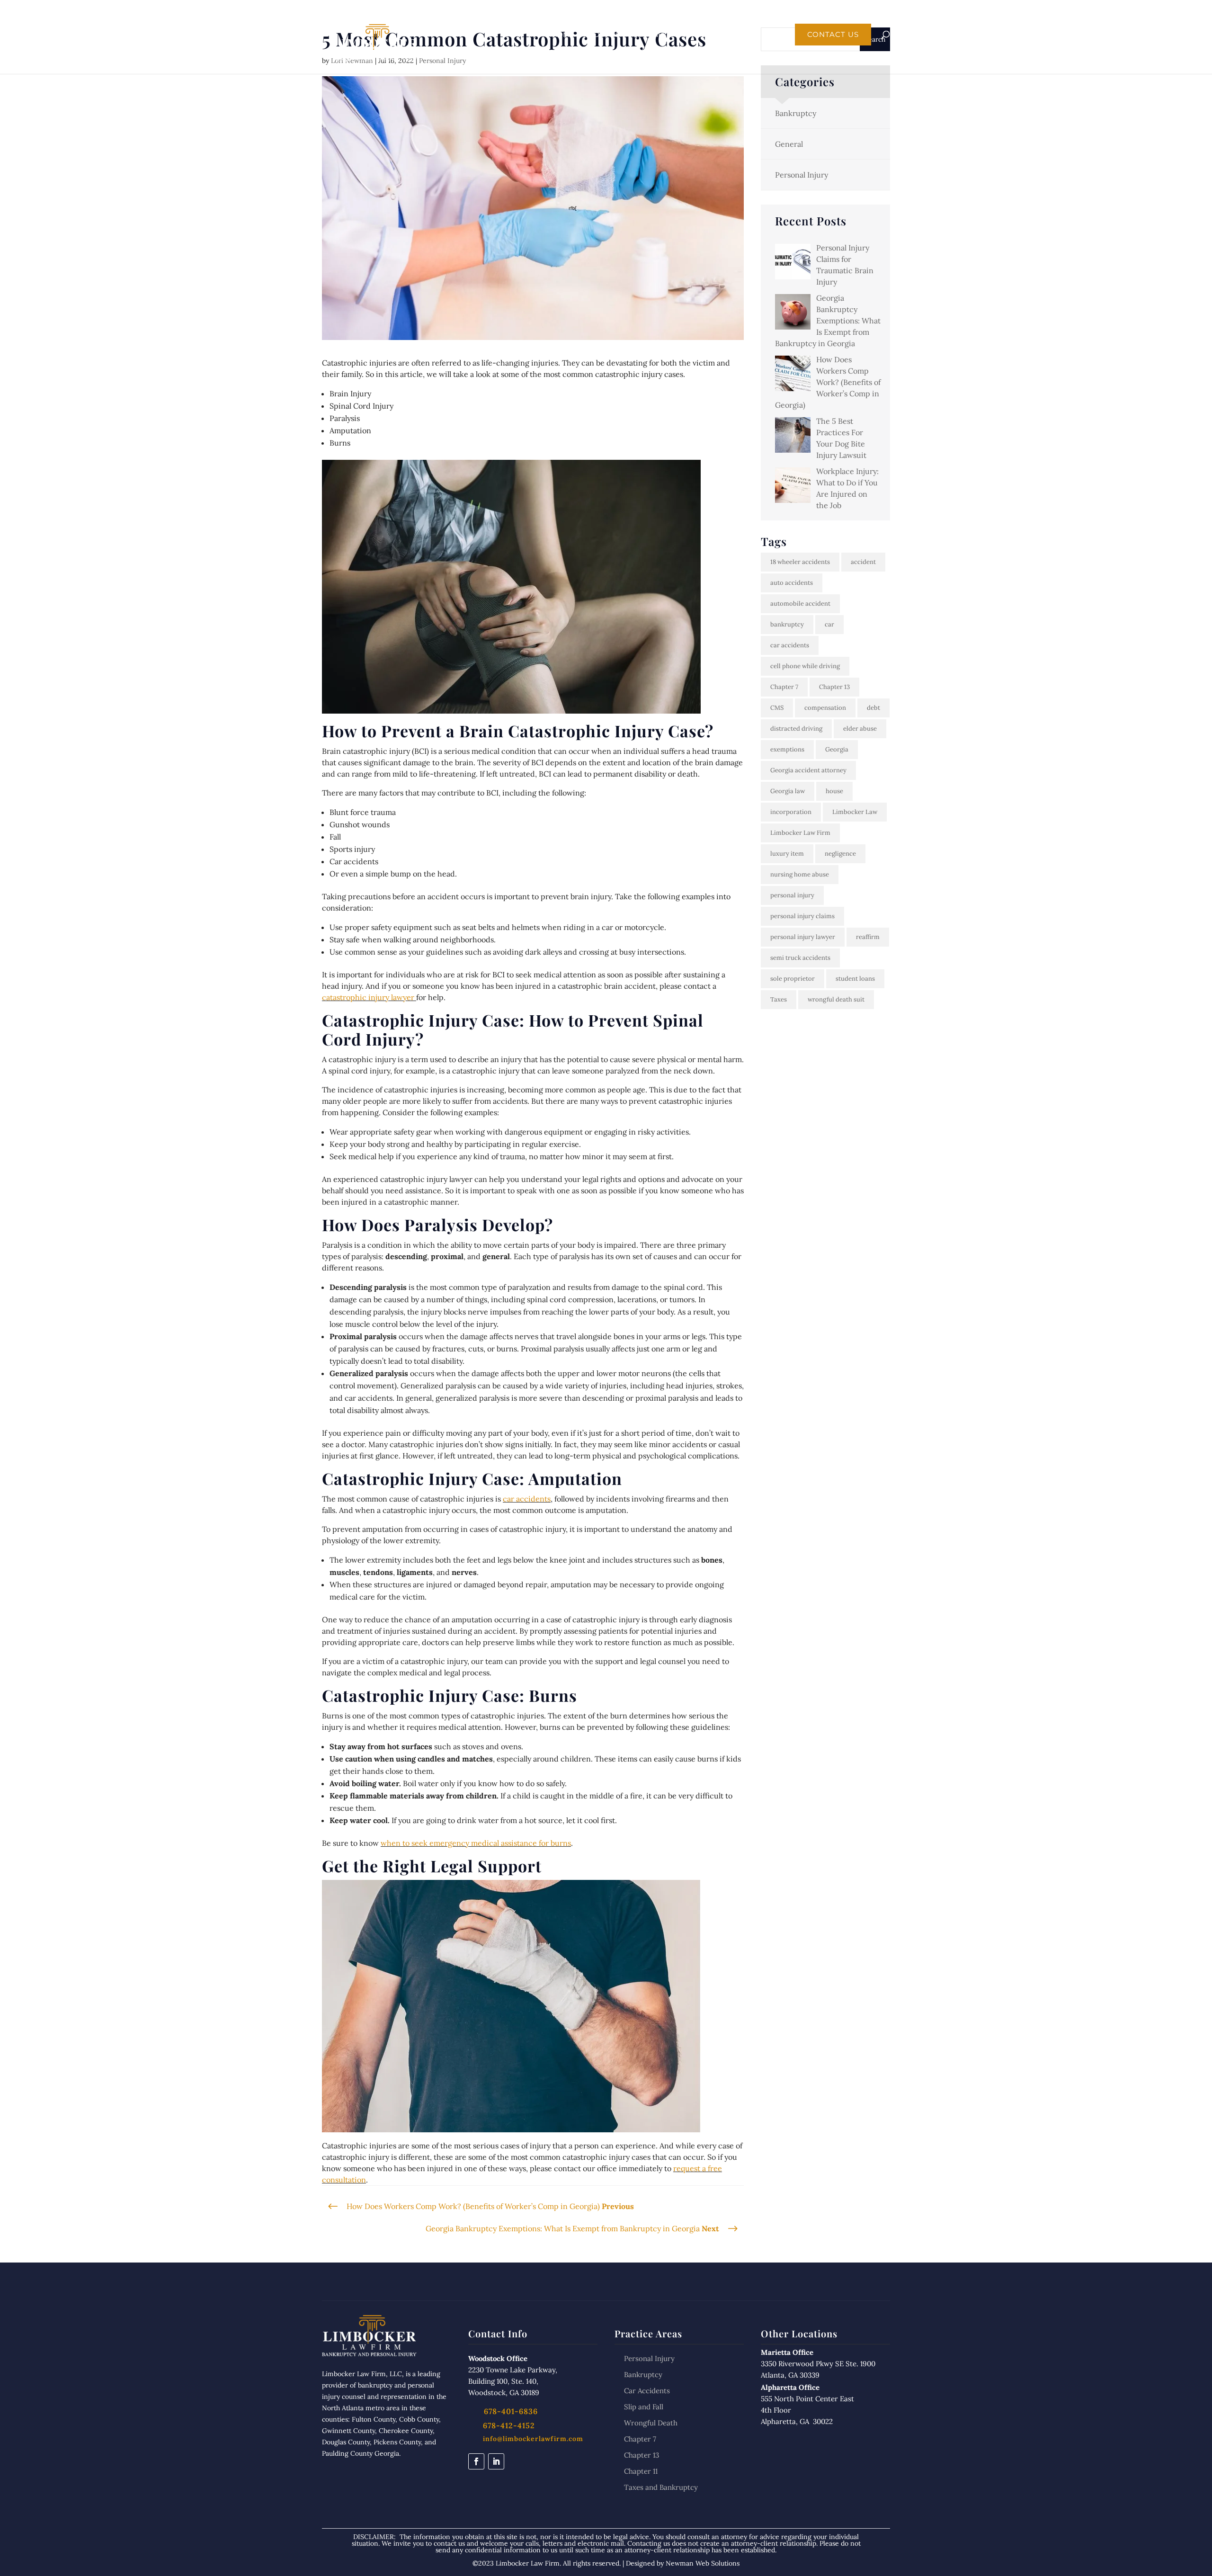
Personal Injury (802, 175)
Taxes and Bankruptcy (661, 2487)
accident (863, 562)
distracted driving (796, 729)
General (789, 144)
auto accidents (792, 583)
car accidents (527, 1499)
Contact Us (833, 35)
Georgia (837, 749)
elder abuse (860, 729)
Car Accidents (647, 2391)
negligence (840, 854)
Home (563, 35)
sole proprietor (793, 979)
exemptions (787, 749)
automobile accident (800, 604)
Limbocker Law (855, 812)
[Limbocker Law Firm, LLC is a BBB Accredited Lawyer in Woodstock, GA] (387, 2491)
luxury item (787, 854)
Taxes (779, 999)
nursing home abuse (800, 874)
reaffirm (868, 937)
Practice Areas (716, 35)
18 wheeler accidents (800, 562)
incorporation (791, 812)
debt (873, 708)
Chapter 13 (834, 687)
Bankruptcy (796, 113)
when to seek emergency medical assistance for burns (476, 1843)
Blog (775, 35)
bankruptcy (787, 624)
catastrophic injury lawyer (369, 997)
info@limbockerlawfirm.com (533, 2439)
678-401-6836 (715, 13)
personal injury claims (802, 916)
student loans (855, 979)
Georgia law (788, 791)
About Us (602, 35)
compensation (825, 708)
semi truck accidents (800, 958)
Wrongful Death (651, 2423)
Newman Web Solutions (703, 2563)
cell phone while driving (805, 666)
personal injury (792, 895)
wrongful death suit (836, 999)
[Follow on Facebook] (476, 2461)
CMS (777, 708)
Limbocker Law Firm (800, 833)
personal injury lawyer (803, 937)
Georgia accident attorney (808, 770)
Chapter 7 (784, 687)
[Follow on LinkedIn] (496, 2461)
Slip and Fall (644, 2407)
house (834, 791)
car (829, 624)
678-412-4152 (509, 2425)
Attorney (648, 35)
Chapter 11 (641, 2471)
